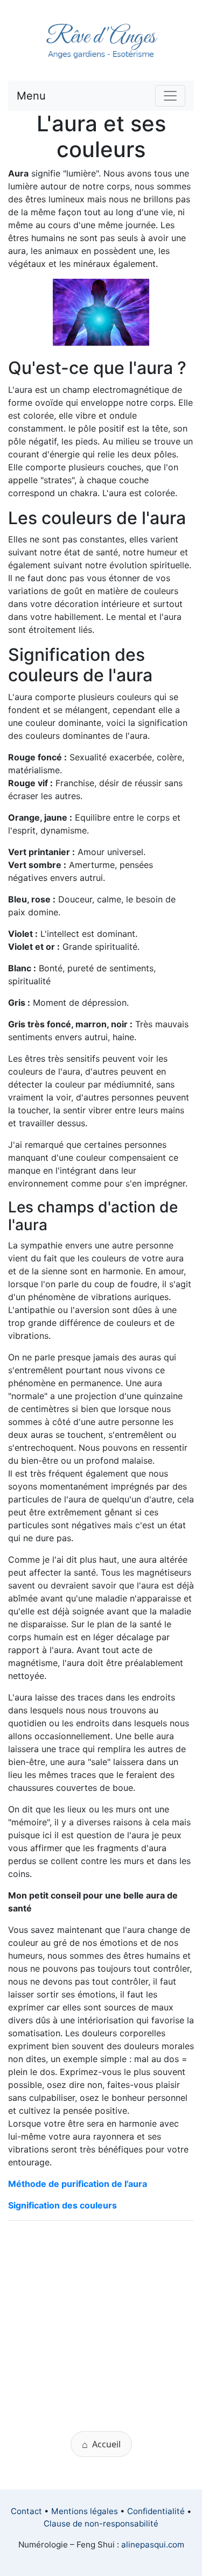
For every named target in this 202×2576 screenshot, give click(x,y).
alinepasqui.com (153, 2545)
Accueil (101, 2444)
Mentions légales (85, 2511)
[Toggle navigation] (170, 96)
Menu (31, 96)
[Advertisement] (101, 2330)
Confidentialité (156, 2511)
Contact (26, 2511)
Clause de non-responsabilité (101, 2524)
